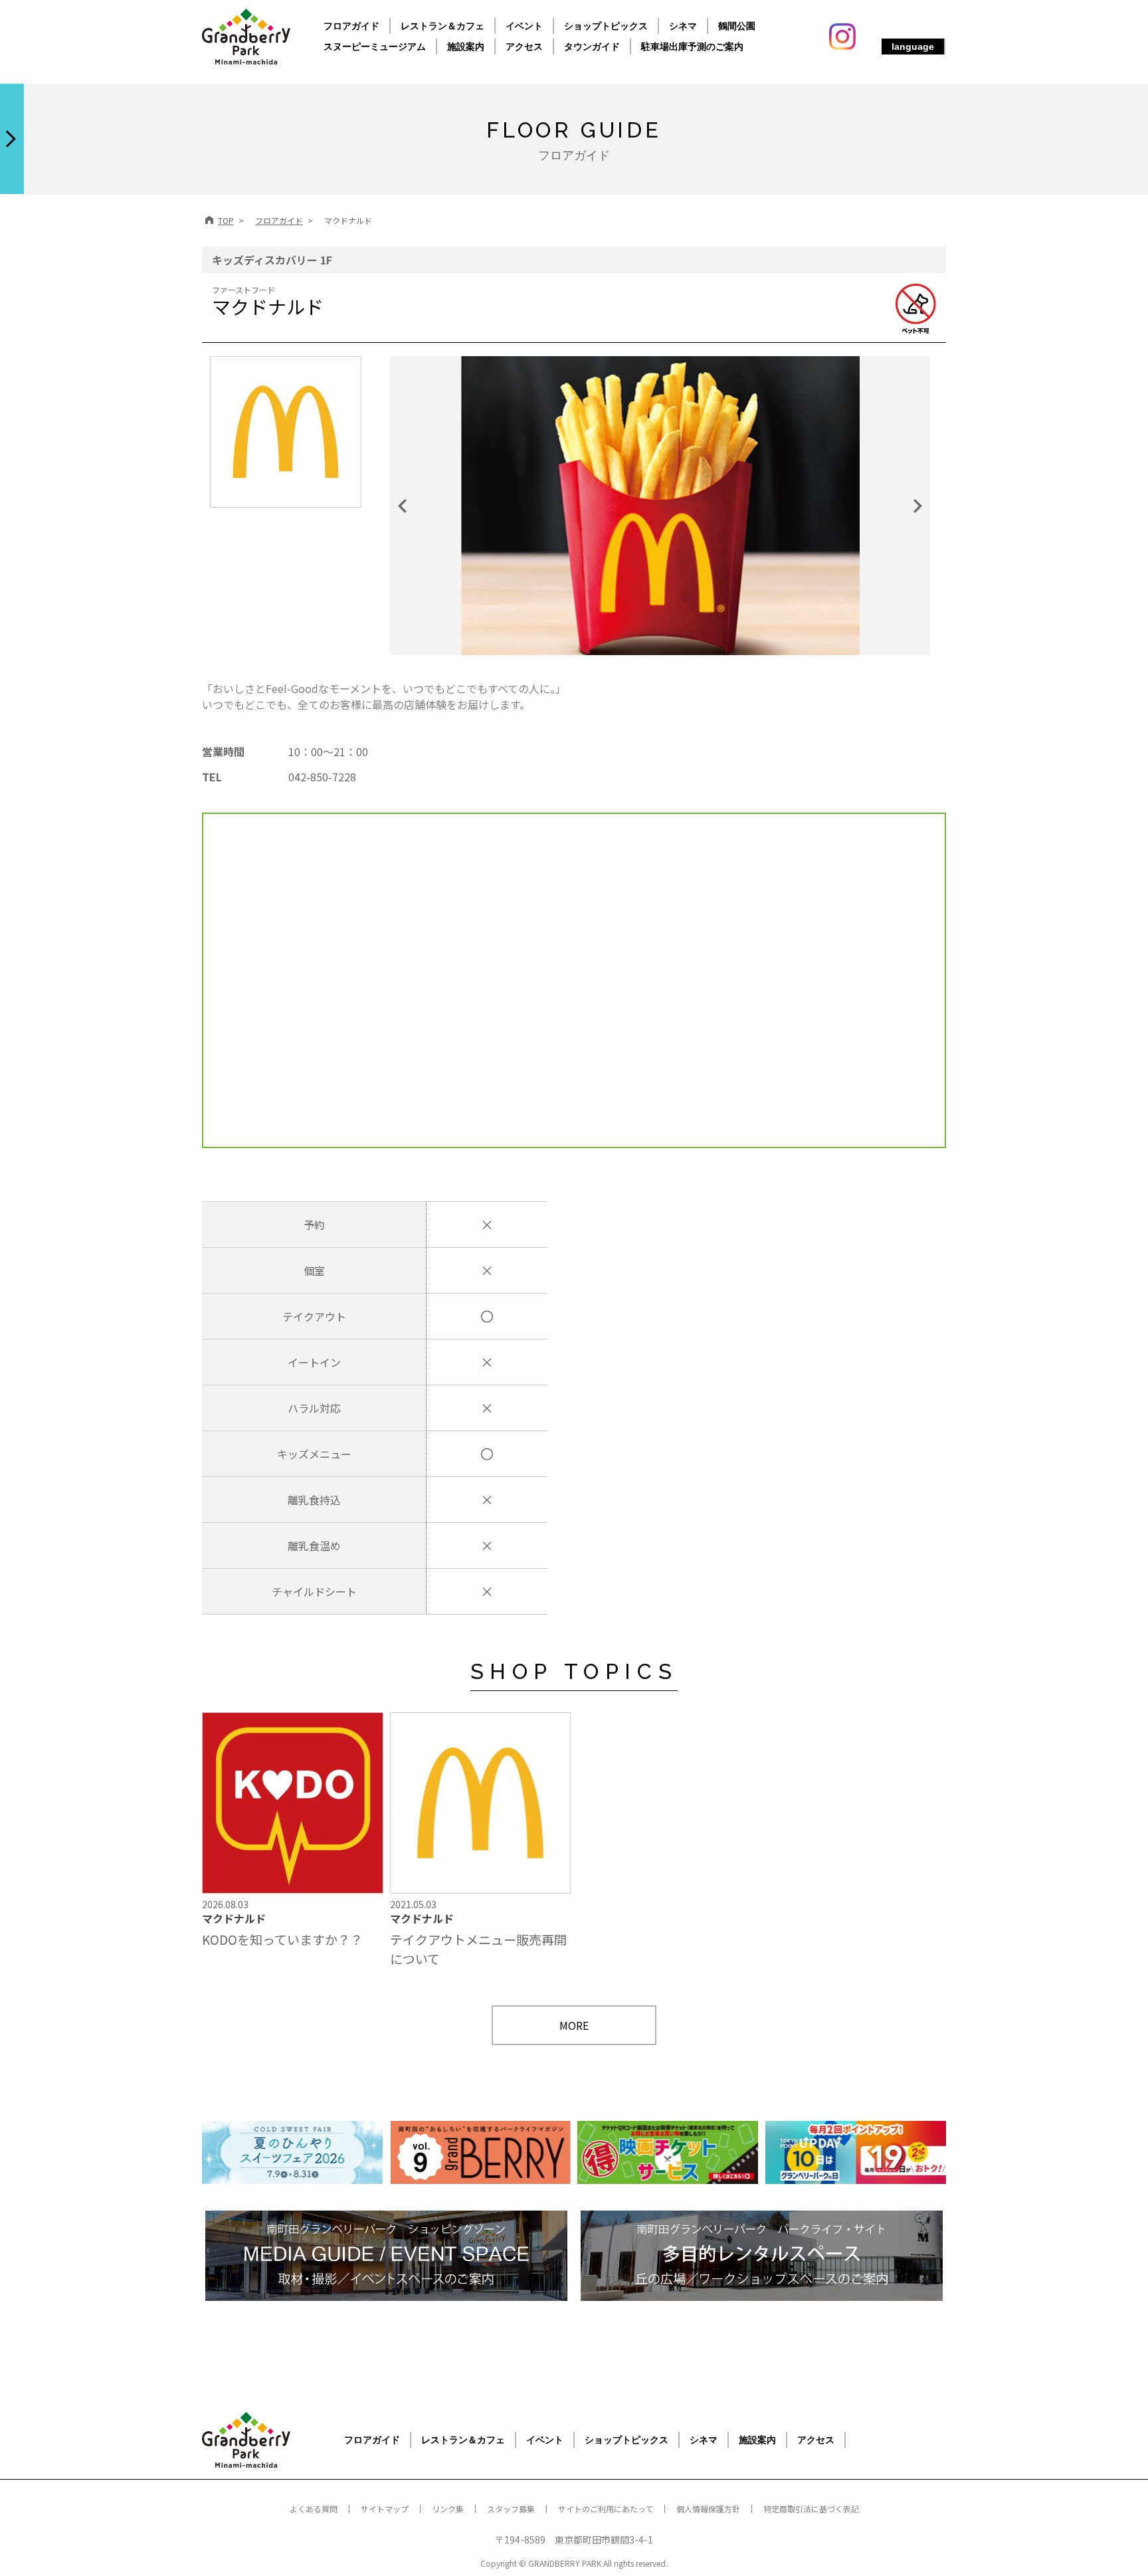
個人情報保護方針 (708, 2509)
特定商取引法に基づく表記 (811, 2509)
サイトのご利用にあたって (606, 2509)
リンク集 (448, 2509)
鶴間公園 (737, 26)
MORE (574, 2025)
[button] (425, 506)
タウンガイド (592, 47)
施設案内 (466, 47)
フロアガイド (351, 26)
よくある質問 (314, 2509)
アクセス (524, 47)
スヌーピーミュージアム (375, 47)
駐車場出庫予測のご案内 (692, 47)
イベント (524, 26)
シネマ (683, 26)
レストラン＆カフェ (442, 26)
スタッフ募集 (511, 2509)
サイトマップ (385, 2509)
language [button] (913, 47)
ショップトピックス (606, 26)
